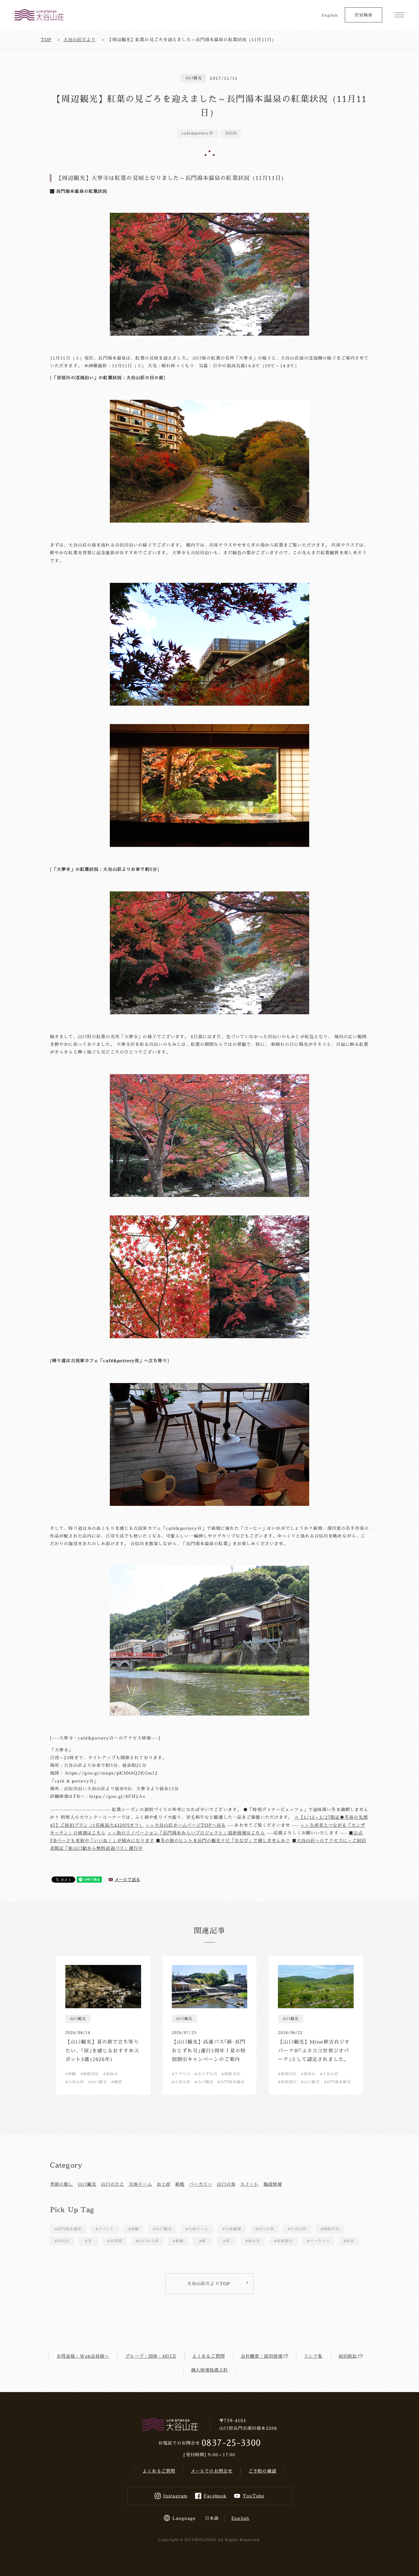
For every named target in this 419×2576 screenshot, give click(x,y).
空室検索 (363, 15)
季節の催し (62, 2184)
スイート (249, 2184)
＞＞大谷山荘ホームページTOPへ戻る (186, 1825)
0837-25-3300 (231, 2443)
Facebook (215, 2496)
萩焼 (180, 2184)
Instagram (175, 2496)
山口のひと (113, 2184)
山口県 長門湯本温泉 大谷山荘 (39, 15)
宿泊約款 (348, 2356)
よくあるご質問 (209, 2356)
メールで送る (127, 1879)
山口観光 (87, 2184)
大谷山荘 (298, 2229)
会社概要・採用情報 (262, 2356)
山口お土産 (149, 2241)
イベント (106, 2229)
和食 (350, 2241)
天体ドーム (140, 2184)
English (330, 15)
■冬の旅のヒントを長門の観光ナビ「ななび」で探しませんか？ (223, 1840)
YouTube (254, 2496)
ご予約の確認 (262, 2471)
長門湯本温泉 (69, 2229)
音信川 (63, 2241)
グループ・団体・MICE (151, 2356)
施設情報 (273, 2184)
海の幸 (254, 2241)
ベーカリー (201, 2184)
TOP (46, 39)
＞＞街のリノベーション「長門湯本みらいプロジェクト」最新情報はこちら (186, 1833)
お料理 (116, 2241)
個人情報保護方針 (210, 2370)
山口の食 (226, 2184)
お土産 (164, 2184)
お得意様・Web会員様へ (83, 2356)
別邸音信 (331, 2229)
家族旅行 (285, 2241)
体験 (135, 2229)
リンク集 (313, 2356)
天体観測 (233, 2229)
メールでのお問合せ (212, 2471)
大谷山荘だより (80, 39)
